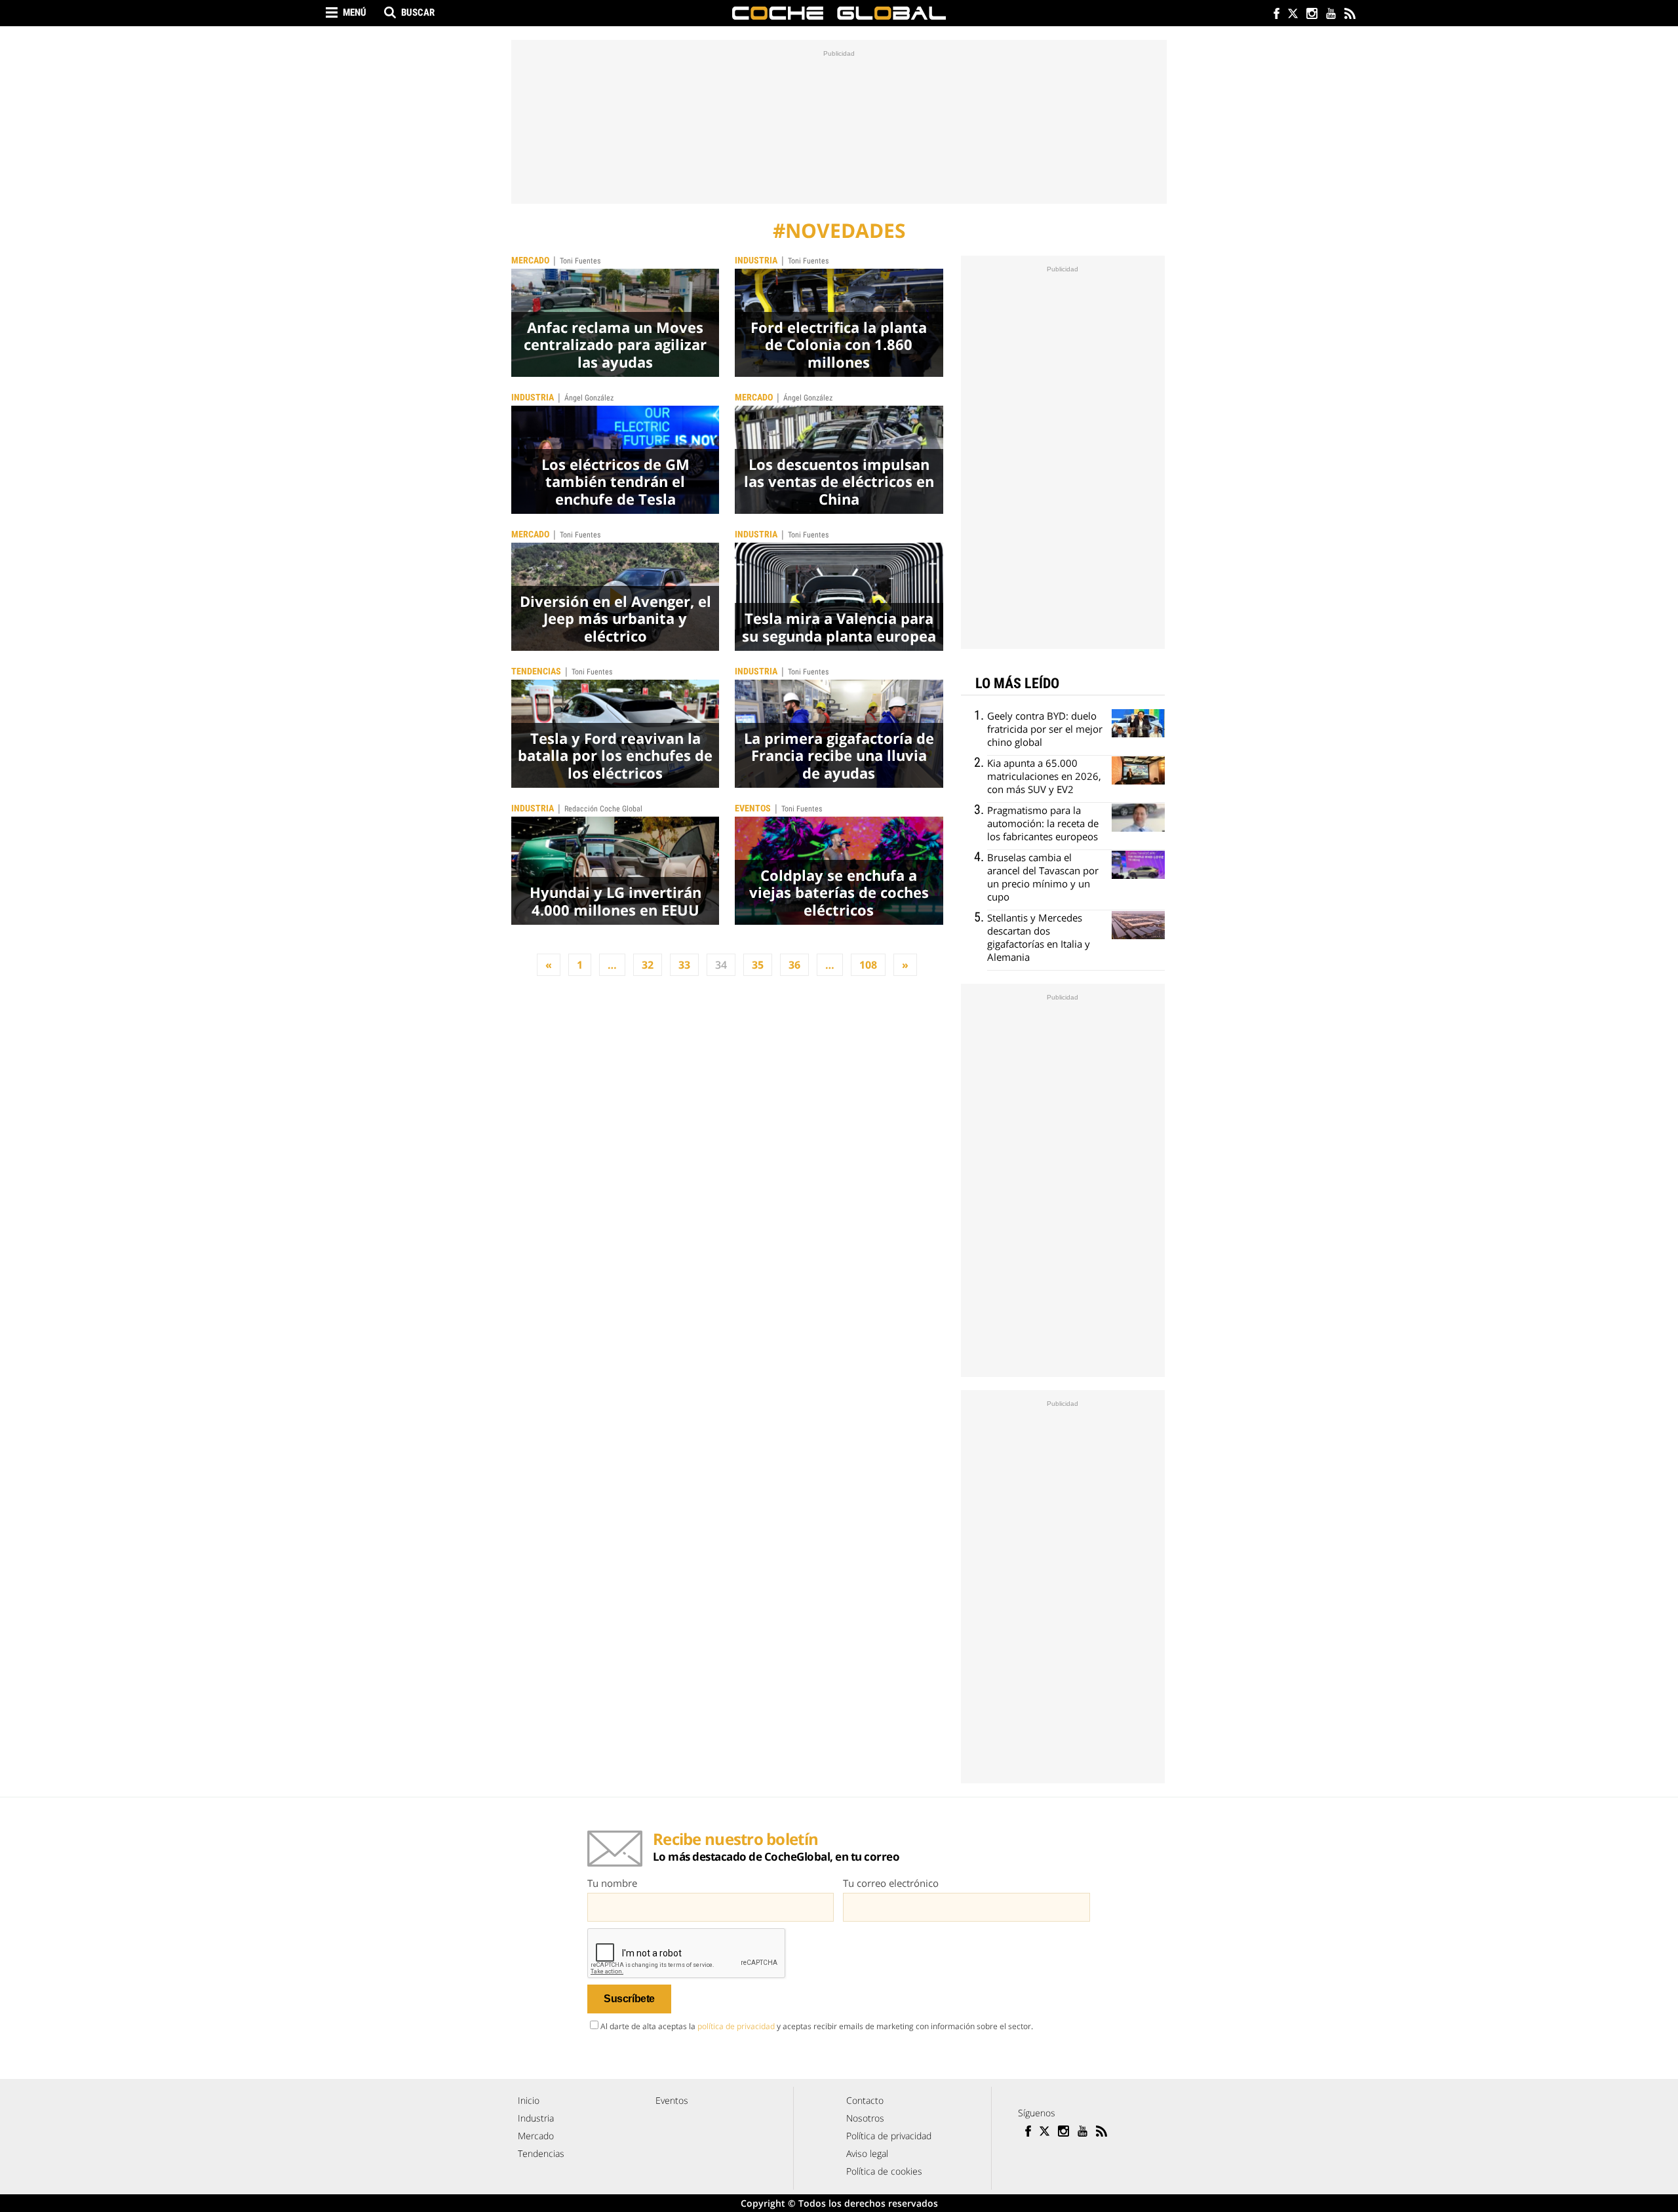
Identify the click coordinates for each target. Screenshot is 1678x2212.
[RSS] (1349, 15)
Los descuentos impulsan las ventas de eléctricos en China (839, 481)
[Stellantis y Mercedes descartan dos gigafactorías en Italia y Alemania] (1138, 925)
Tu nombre (612, 1883)
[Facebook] (1273, 15)
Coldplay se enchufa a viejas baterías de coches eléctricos (839, 892)
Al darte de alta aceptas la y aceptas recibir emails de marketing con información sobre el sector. (817, 2026)
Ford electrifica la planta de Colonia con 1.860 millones (839, 344)
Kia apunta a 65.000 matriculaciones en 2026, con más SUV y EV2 (1044, 776)
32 (648, 965)
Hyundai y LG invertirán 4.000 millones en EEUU (615, 901)
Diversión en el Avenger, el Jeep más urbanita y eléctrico (615, 618)
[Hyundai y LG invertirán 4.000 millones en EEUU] (615, 871)
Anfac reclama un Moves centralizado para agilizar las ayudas (615, 344)
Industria (756, 260)
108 (868, 965)
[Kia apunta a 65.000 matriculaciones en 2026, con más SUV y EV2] (1138, 770)
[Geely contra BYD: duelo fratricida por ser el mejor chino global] (1138, 723)
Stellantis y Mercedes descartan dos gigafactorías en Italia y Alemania (1039, 937)
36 (794, 965)
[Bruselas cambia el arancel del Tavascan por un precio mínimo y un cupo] (1138, 865)
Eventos (753, 808)
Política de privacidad (889, 2136)
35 (758, 965)
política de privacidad (736, 2026)
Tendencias (536, 671)
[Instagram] (1311, 15)
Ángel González (589, 398)
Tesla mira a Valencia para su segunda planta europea (839, 627)
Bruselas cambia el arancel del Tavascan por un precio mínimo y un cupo (1043, 877)
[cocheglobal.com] (839, 13)
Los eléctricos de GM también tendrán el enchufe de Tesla (615, 481)
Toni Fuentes (580, 261)
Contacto (865, 2100)
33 (684, 965)
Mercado (530, 260)
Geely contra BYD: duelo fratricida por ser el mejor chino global (1045, 729)
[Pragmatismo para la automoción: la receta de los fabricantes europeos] (1138, 818)
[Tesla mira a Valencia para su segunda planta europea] (839, 597)
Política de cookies (884, 2171)
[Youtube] (1330, 15)
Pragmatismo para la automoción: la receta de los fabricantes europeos (1043, 823)
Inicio (529, 2100)
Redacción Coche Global (603, 809)
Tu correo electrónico (891, 1883)
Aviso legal (867, 2153)
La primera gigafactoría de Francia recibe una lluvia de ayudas (839, 755)
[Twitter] (1292, 15)
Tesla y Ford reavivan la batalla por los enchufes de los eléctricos (615, 755)
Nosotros (865, 2118)
